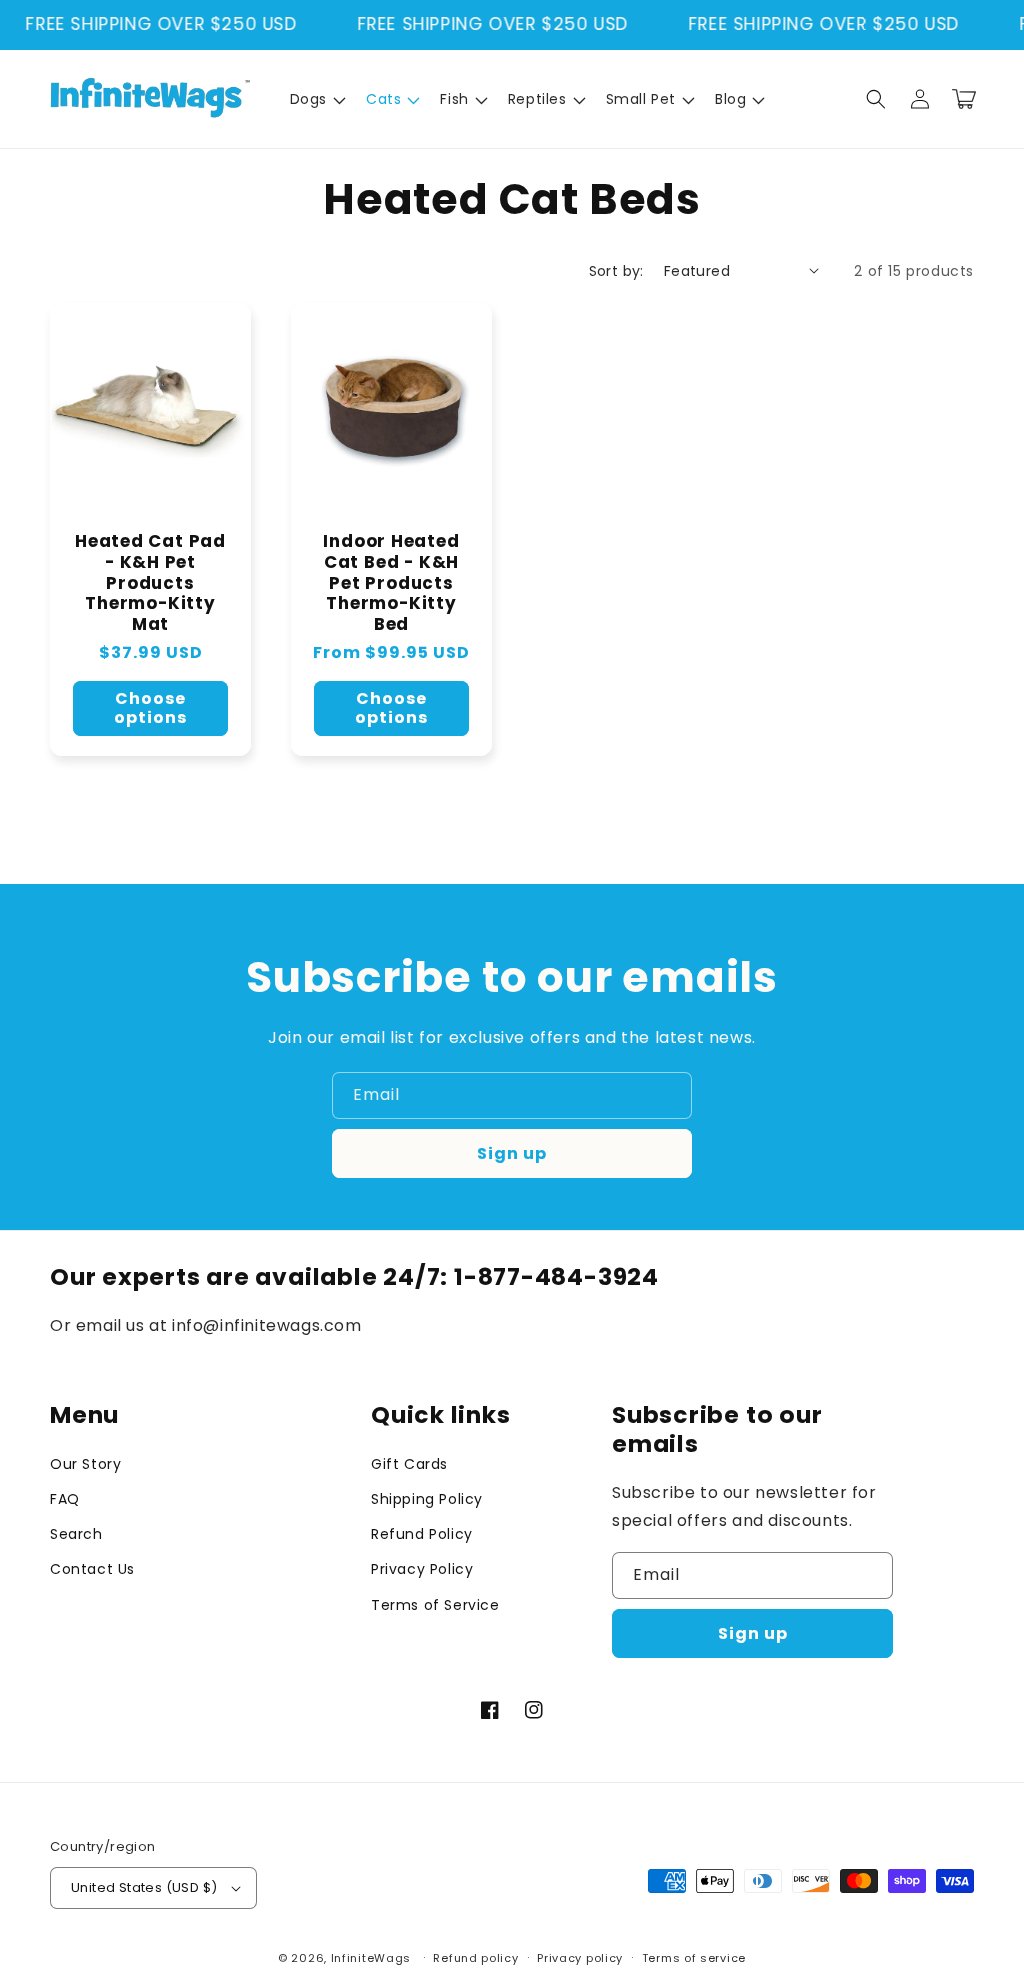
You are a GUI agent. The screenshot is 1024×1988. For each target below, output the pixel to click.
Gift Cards (409, 1464)
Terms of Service (435, 1605)
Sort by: (616, 271)
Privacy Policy (422, 1569)
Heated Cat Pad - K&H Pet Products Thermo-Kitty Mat (150, 583)
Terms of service (694, 1958)
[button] (316, 99)
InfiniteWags (371, 1958)
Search (76, 1534)
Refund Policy (422, 1534)
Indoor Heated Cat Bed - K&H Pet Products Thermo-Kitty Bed (391, 583)
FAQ (65, 1499)
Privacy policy (580, 1958)
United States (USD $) (144, 1887)
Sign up (512, 1153)
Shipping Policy (427, 1499)
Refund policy (475, 1958)
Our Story (85, 1464)
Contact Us (92, 1569)
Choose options (150, 708)
